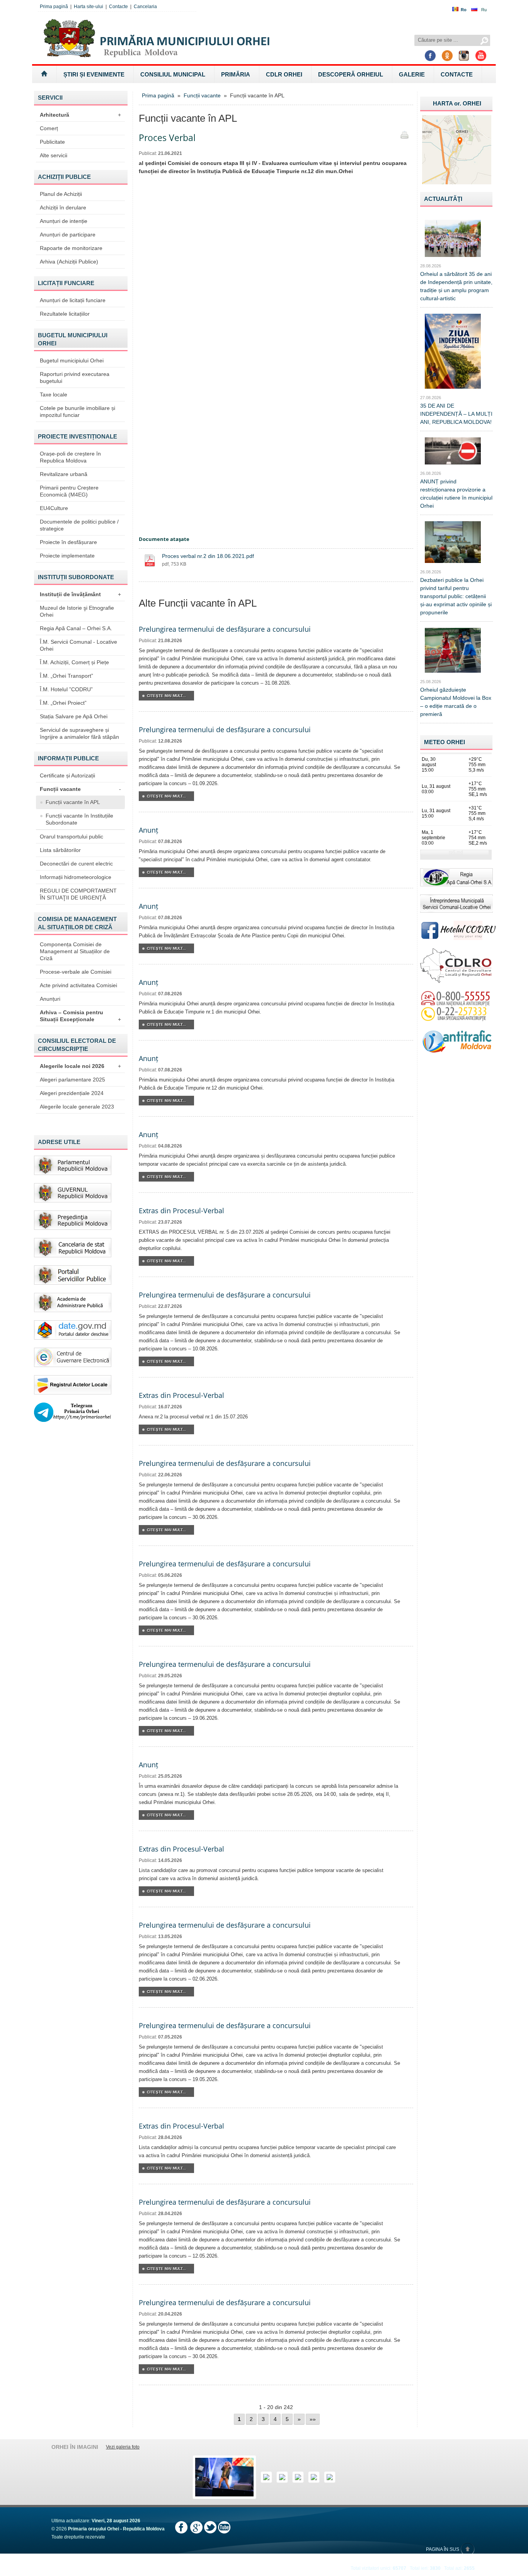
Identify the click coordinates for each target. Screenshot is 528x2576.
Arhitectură (80, 115)
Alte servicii (54, 155)
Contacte (118, 7)
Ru (484, 10)
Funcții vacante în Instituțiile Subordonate (79, 819)
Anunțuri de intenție (64, 221)
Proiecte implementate (67, 556)
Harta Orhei (457, 103)
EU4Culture (54, 508)
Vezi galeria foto (123, 2447)
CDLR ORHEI (284, 74)
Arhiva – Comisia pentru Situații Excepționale (80, 1016)
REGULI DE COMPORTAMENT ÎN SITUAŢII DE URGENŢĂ (78, 894)
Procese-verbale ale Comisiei (76, 972)
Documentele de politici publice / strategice (79, 525)
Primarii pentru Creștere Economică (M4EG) (69, 491)
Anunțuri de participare (68, 235)
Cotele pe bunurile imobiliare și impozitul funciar (77, 411)
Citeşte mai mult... (166, 696)
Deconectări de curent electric (76, 864)
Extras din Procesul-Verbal (181, 1211)
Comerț (49, 128)
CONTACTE (457, 74)
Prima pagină (54, 7)
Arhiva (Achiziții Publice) (69, 262)
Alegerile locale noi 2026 (80, 1066)
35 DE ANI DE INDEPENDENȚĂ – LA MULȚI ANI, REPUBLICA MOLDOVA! (456, 414)
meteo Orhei (445, 742)
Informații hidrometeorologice (76, 877)
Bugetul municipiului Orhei (72, 360)
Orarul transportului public (72, 837)
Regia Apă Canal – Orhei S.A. (76, 628)
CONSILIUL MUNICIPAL (173, 74)
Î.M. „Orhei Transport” (66, 676)
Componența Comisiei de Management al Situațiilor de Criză (75, 951)
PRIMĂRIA (236, 74)
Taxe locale (54, 394)
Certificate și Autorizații (67, 775)
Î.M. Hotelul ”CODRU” (66, 689)
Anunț (148, 830)
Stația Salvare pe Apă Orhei (74, 716)
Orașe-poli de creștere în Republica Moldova (70, 457)
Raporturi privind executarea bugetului (75, 377)
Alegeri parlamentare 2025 (72, 1080)
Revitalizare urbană (64, 474)
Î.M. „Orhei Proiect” (63, 703)
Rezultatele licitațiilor (65, 314)
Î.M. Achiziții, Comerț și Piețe (74, 662)
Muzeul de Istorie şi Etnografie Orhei (77, 611)
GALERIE (412, 74)
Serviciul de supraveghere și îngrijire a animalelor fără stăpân (79, 733)
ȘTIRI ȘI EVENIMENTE (94, 74)
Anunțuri (50, 999)
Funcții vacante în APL (73, 802)
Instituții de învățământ (80, 594)
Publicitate (52, 142)
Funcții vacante (80, 789)
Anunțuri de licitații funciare (73, 300)
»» (313, 2419)
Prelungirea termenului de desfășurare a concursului (225, 629)
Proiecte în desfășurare (68, 542)
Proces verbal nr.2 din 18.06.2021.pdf (208, 556)
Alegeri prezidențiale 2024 (72, 1093)
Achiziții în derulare (63, 207)
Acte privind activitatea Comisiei (78, 985)
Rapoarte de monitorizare (71, 248)
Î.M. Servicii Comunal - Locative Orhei (78, 645)
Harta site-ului (89, 7)
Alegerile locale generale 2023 (77, 1107)
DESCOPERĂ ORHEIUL (351, 74)
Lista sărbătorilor (60, 850)
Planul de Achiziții (61, 194)
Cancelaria (145, 7)
